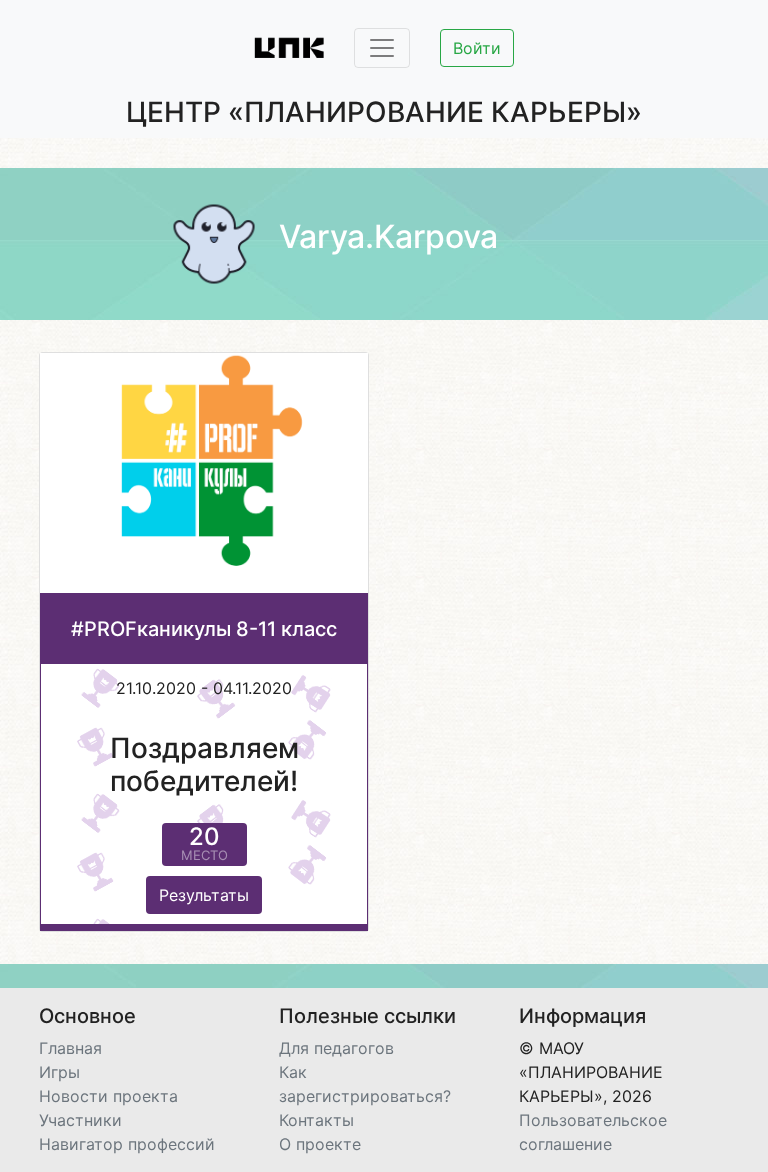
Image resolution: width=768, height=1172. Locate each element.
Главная (70, 1048)
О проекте (320, 1144)
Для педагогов (336, 1048)
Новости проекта (108, 1096)
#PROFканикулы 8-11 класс (204, 629)
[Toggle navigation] (382, 48)
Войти (477, 48)
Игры (59, 1072)
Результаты (204, 895)
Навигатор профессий (127, 1144)
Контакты (316, 1120)
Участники (80, 1120)
